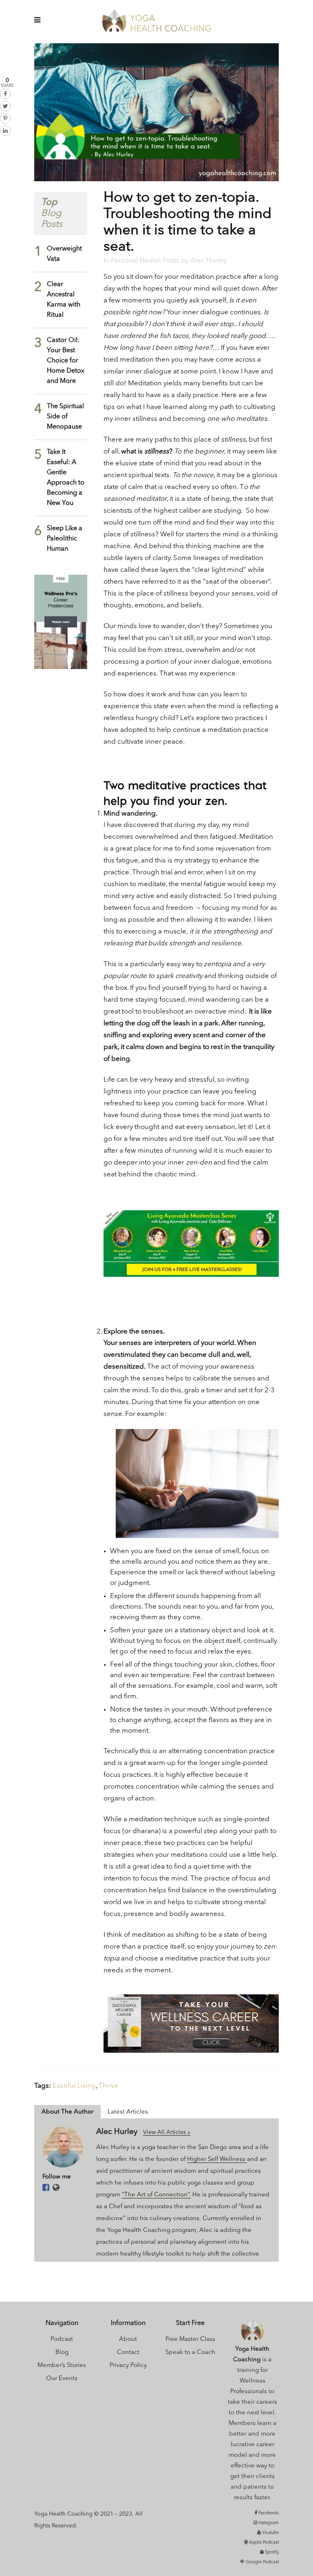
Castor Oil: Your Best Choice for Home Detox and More (66, 361)
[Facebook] (46, 2188)
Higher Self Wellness (217, 2159)
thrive (108, 2086)
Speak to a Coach (190, 2353)
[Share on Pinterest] (5, 118)
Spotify (271, 2553)
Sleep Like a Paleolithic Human (65, 539)
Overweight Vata (64, 254)
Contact (128, 2353)
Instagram (268, 2523)
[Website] (56, 2188)
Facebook (268, 2513)
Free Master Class (190, 2339)
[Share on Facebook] (5, 94)
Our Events (62, 2379)
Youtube (270, 2533)
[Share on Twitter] (5, 106)
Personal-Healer (136, 261)
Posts (171, 261)
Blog (62, 2353)
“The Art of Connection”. (156, 2195)
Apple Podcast (263, 2543)
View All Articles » (167, 2132)
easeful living (74, 2086)
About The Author (67, 2112)
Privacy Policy (128, 2366)
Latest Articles (128, 2112)
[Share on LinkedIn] (5, 131)
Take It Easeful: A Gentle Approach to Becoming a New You (66, 478)
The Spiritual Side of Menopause (65, 417)
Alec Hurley (208, 261)
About (128, 2339)
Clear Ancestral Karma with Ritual (64, 300)
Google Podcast (262, 2562)
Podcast (62, 2339)
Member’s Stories (62, 2366)
